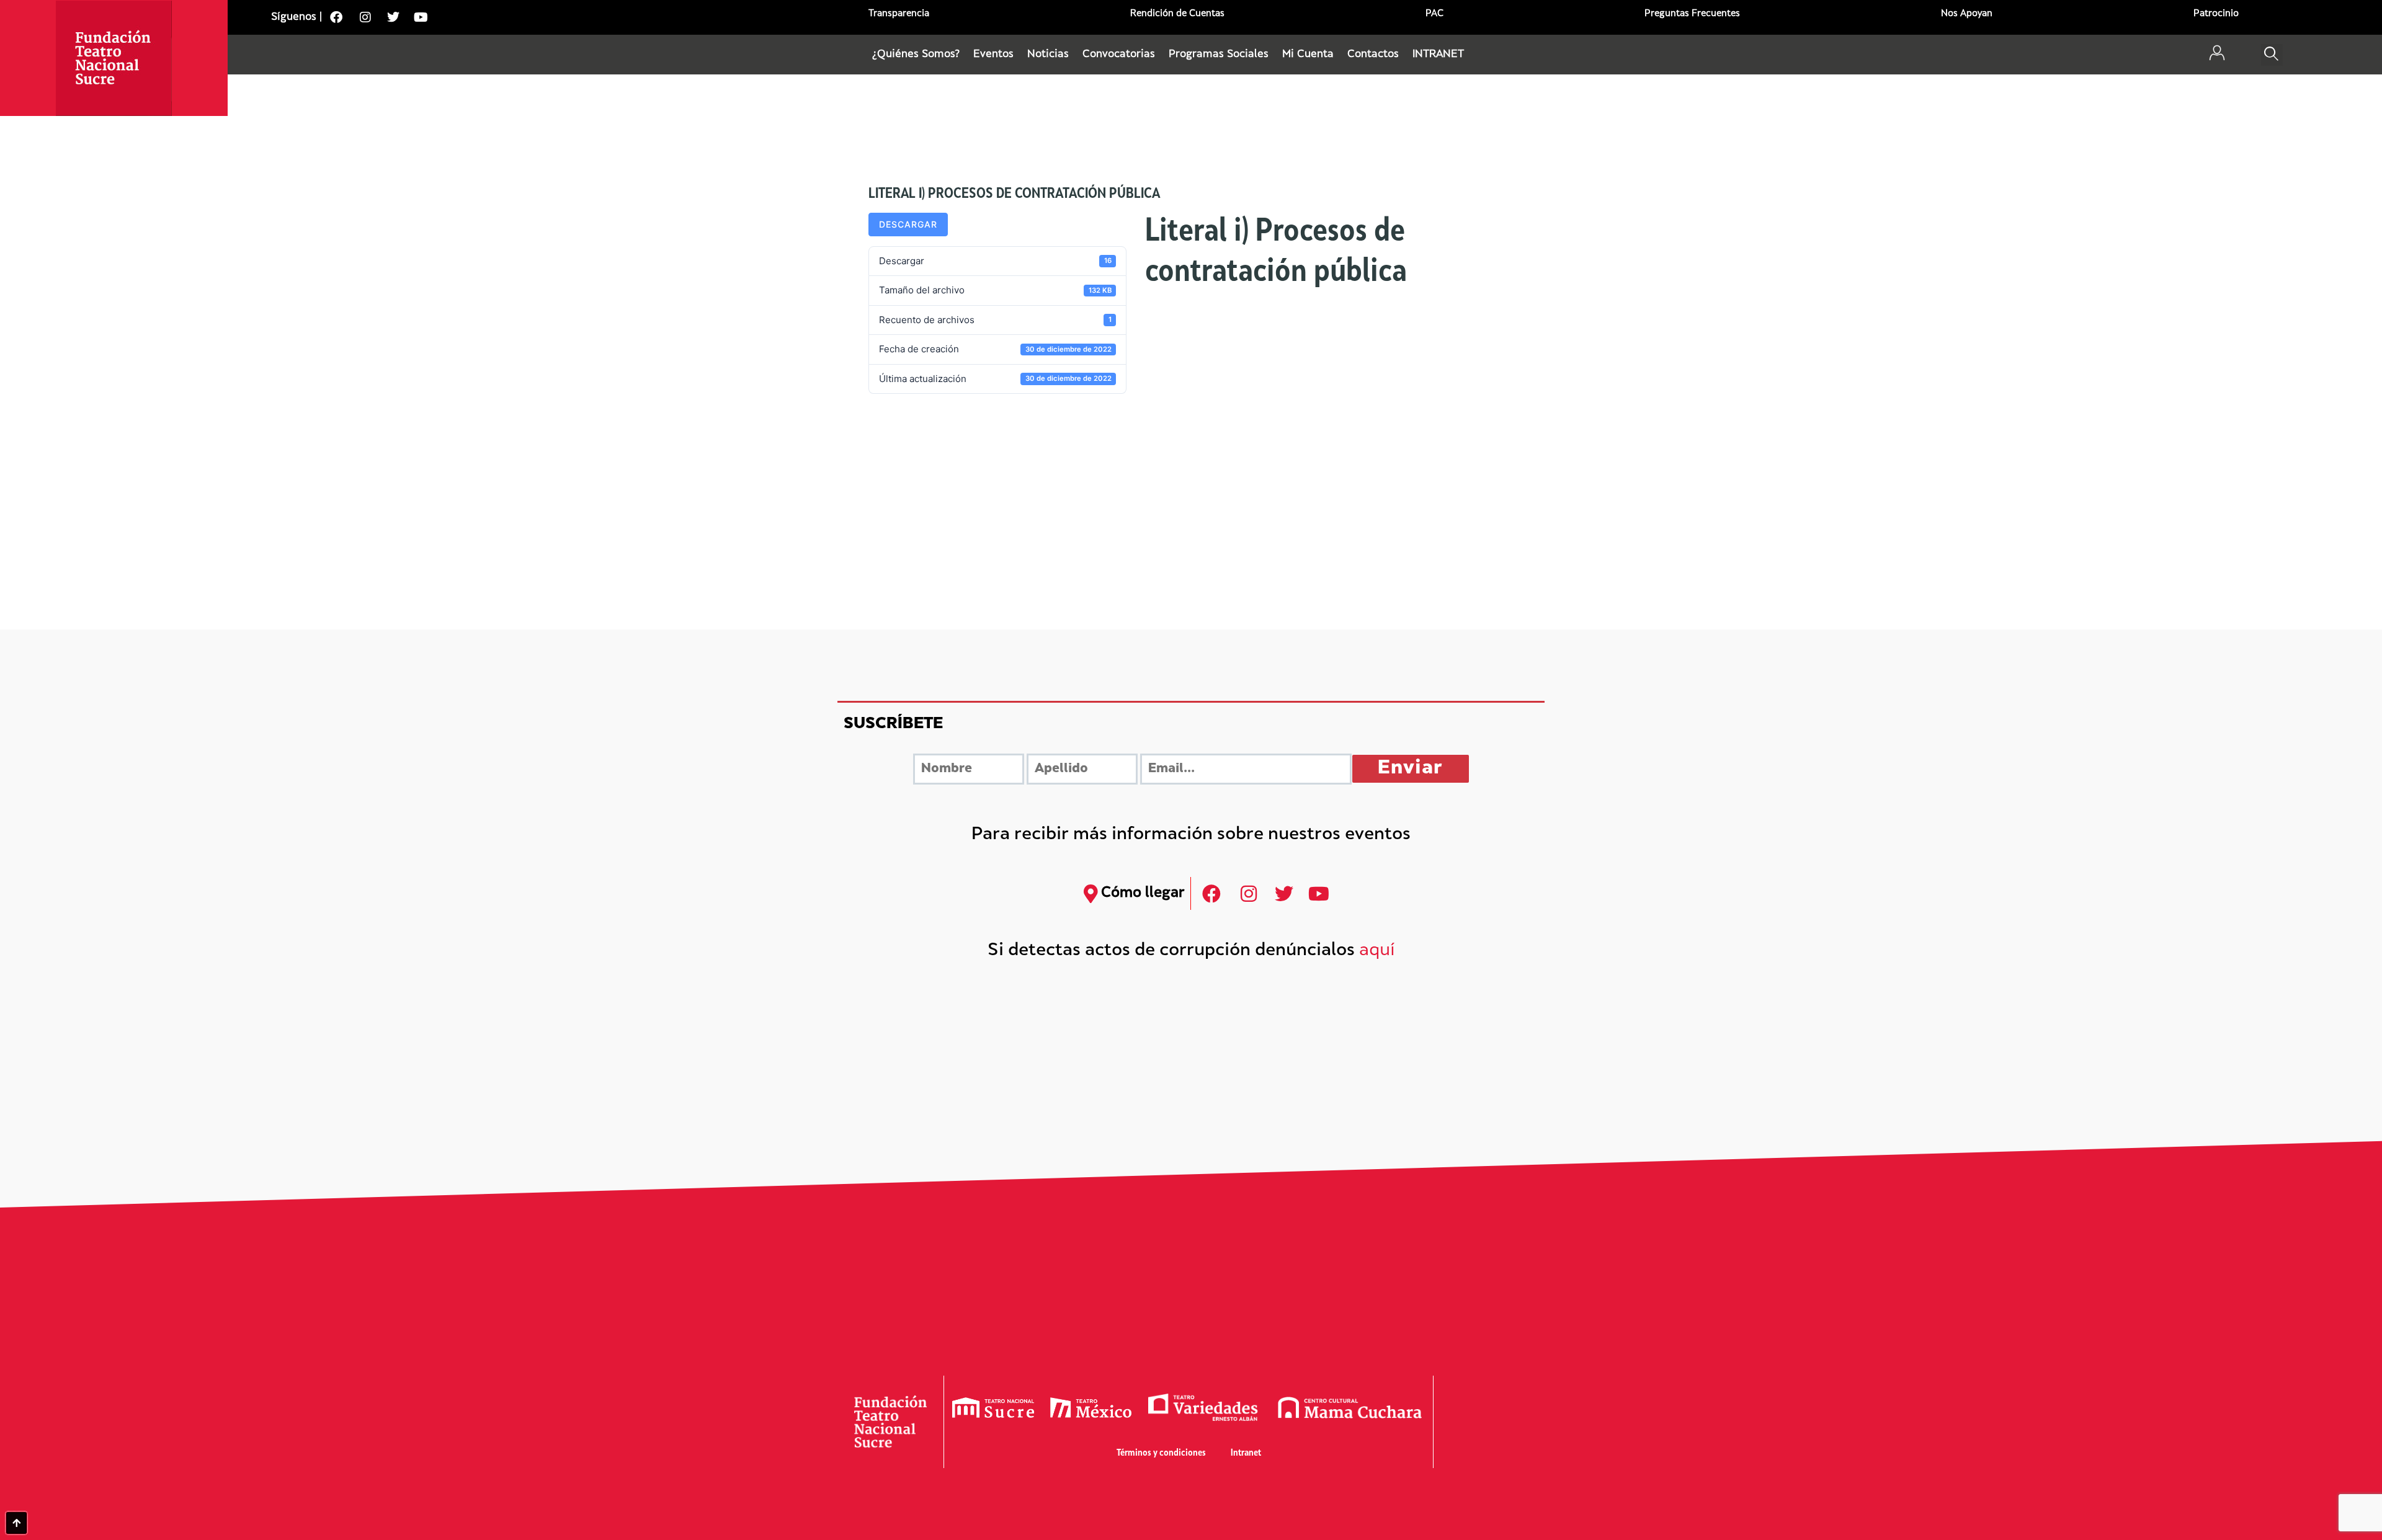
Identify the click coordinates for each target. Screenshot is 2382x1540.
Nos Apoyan (1967, 14)
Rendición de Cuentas (1177, 14)
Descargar (908, 224)
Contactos (1373, 55)
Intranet (1246, 1453)
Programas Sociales (1219, 55)
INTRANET (1438, 55)
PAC (1434, 14)
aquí (1377, 951)
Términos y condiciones (1161, 1453)
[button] (2272, 55)
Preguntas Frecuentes (1692, 14)
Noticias (1048, 55)
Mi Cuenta (1308, 55)
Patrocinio (2216, 14)
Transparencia (899, 14)
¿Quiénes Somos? (916, 55)
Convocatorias (1119, 55)
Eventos (993, 55)
